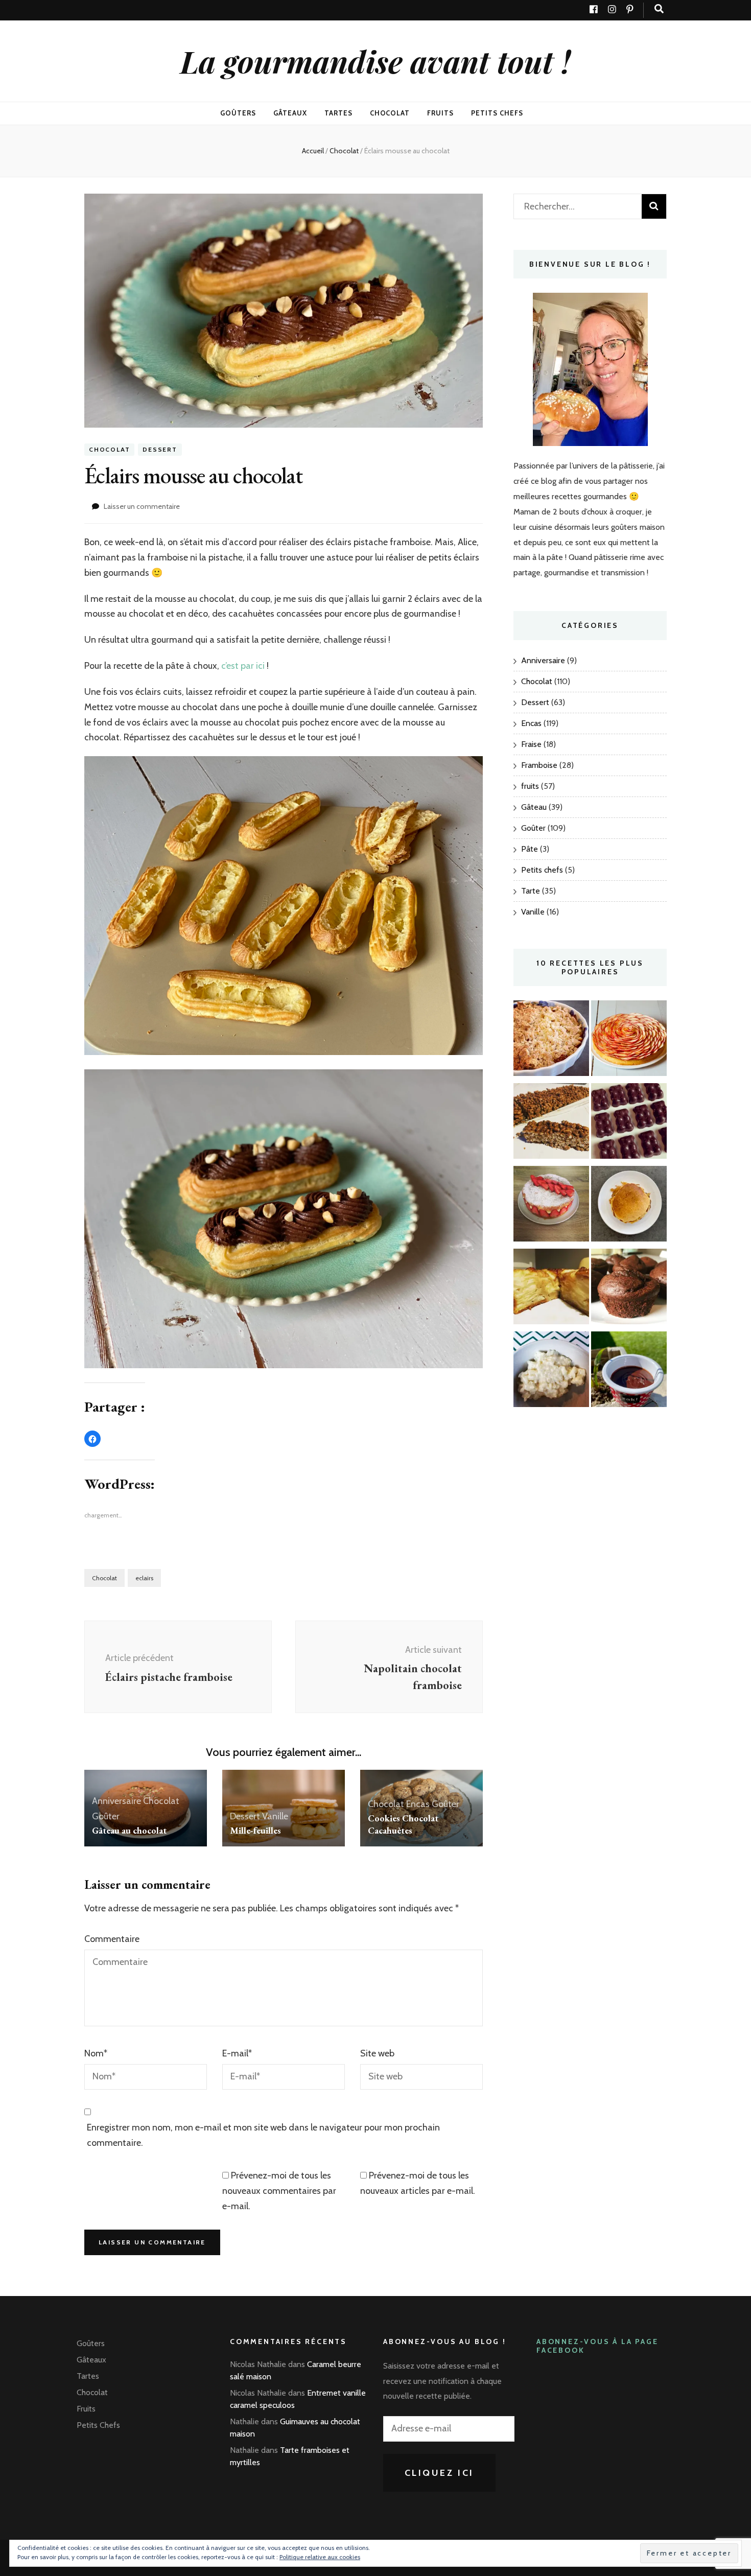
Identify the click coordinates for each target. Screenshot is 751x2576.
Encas (418, 1804)
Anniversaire (116, 1801)
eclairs (144, 1578)
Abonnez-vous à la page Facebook (597, 2346)
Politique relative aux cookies (320, 2557)
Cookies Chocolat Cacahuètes (403, 1824)
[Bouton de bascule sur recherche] (659, 9)
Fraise (531, 744)
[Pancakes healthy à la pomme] (629, 1206)
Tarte (531, 891)
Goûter (106, 1816)
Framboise (539, 765)
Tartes (338, 113)
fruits (530, 786)
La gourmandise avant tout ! (375, 61)
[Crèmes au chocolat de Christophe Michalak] (629, 1372)
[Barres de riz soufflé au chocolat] (551, 1123)
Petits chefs (542, 870)
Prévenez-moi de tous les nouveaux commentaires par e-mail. (279, 2191)
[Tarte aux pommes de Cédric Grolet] (629, 1041)
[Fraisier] (551, 1206)
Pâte (530, 849)
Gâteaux (290, 113)
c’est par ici (243, 666)
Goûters (238, 113)
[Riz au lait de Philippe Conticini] (551, 1372)
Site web (377, 2053)
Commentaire (112, 1939)
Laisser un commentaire (142, 506)
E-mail (237, 2053)
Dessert (160, 449)
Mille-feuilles (255, 1830)
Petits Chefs (497, 113)
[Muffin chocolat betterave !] (629, 1289)
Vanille (275, 1816)
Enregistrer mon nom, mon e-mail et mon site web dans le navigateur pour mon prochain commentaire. (263, 2135)
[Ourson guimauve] (629, 1123)
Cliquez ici (440, 2473)
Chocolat (390, 113)
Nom (96, 2053)
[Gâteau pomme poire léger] (551, 1289)
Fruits (440, 113)
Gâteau (534, 807)
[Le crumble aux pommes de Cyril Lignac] (551, 1041)
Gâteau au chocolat (129, 1830)
